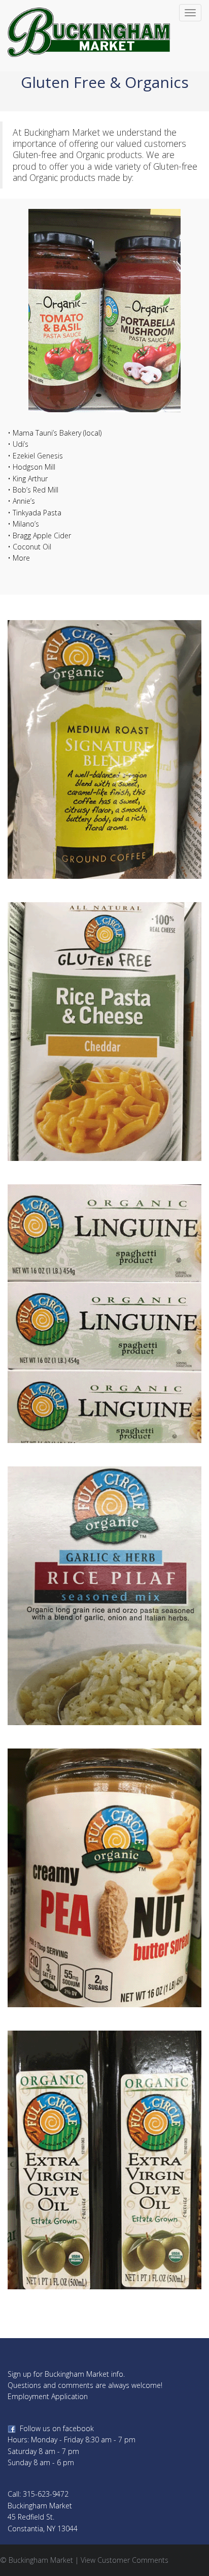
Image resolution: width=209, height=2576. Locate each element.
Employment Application (48, 2396)
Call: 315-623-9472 (38, 2494)
